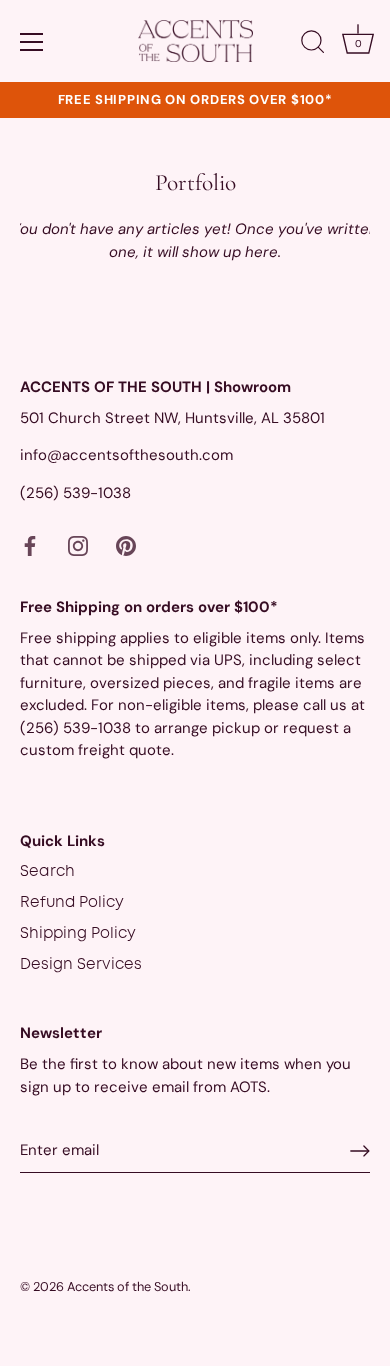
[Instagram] (78, 546)
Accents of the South (127, 1286)
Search (47, 872)
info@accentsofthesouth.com (126, 455)
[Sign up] (360, 1151)
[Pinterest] (126, 546)
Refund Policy (72, 903)
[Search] (313, 45)
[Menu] (32, 42)
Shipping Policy (78, 934)
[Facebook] (30, 546)
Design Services (81, 965)
